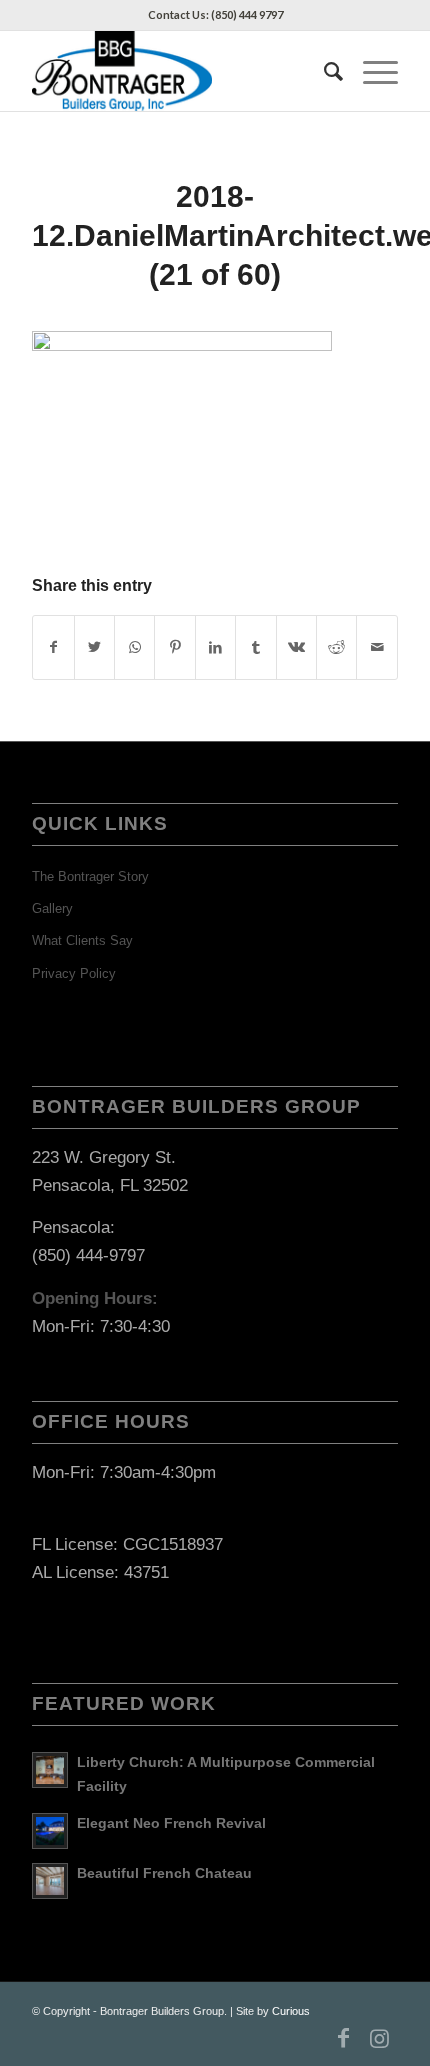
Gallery (52, 908)
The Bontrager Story (90, 876)
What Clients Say (82, 940)
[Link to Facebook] (344, 2038)
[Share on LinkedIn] (215, 647)
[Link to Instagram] (380, 2038)
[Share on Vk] (296, 647)
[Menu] (370, 71)
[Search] (323, 71)
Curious (291, 2011)
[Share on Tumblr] (255, 647)
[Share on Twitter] (94, 647)
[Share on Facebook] (53, 647)
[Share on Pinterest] (174, 647)
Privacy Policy (74, 973)
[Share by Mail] (377, 647)
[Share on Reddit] (336, 647)
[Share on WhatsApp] (134, 647)
